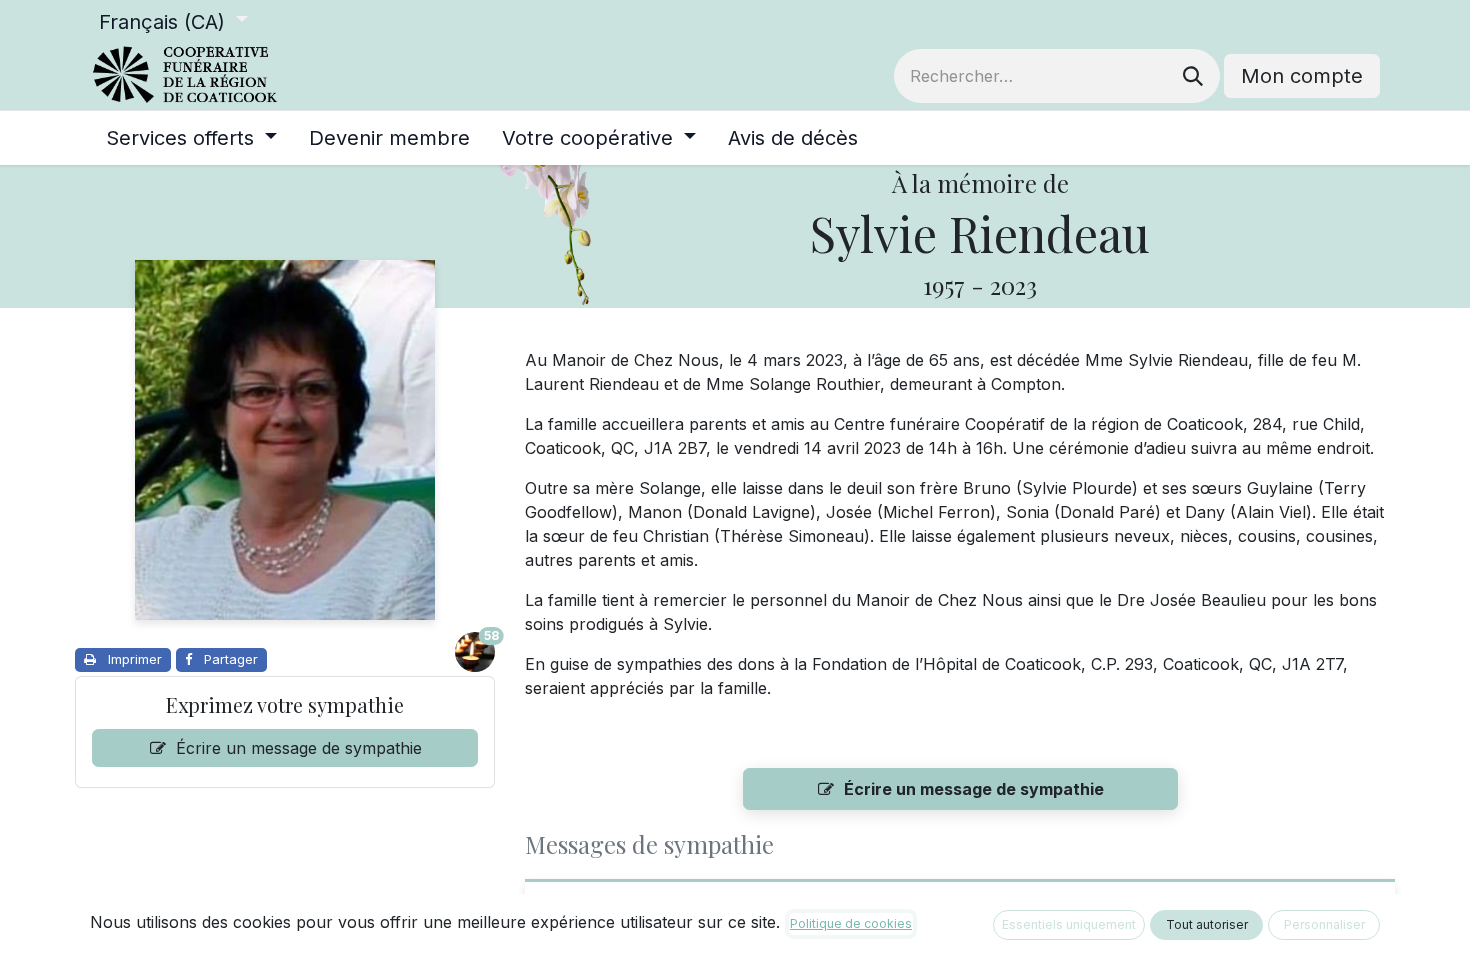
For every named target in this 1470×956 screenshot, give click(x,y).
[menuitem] (191, 138)
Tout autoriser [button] (1207, 924)
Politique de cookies (851, 923)
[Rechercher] (1193, 76)
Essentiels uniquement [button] (1069, 924)
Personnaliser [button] (1324, 924)
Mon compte (1302, 76)
